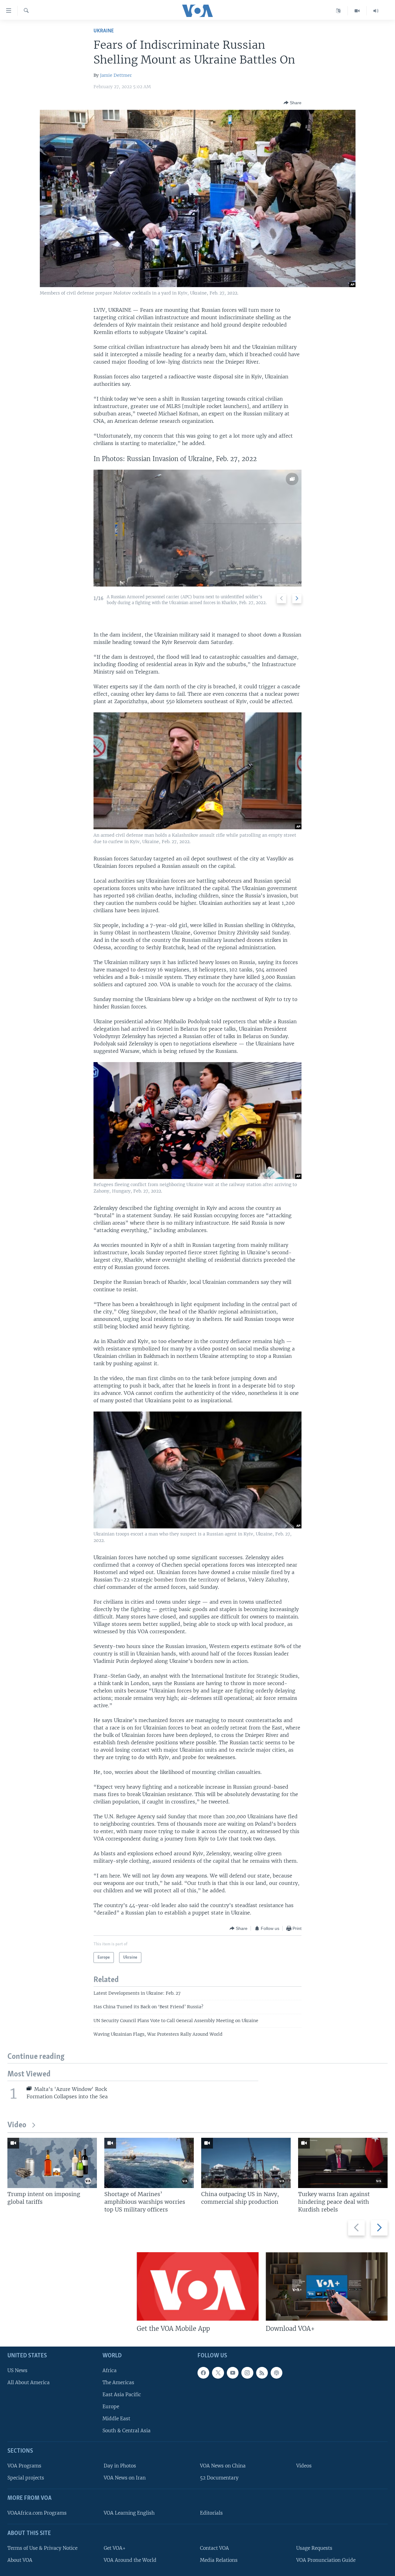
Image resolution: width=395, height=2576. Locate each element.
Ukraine (104, 31)
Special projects (26, 2478)
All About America (29, 2382)
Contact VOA (214, 2548)
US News (17, 2370)
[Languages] (338, 11)
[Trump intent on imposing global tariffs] (52, 2163)
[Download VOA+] (327, 2286)
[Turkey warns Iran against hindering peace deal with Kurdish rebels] (343, 2163)
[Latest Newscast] (376, 11)
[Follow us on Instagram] (247, 2373)
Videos (304, 2466)
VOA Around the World (130, 2560)
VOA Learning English (129, 2513)
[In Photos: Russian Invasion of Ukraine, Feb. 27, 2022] (197, 528)
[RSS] (262, 2373)
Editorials (211, 2513)
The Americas (118, 2382)
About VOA (20, 2560)
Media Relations (219, 2560)
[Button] (293, 103)
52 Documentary (219, 2478)
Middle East (116, 2419)
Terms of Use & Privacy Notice (42, 2548)
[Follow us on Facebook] (203, 2373)
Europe (111, 2407)
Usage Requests (314, 2548)
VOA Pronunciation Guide (326, 2560)
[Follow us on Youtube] (233, 2373)
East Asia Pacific (122, 2395)
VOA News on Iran (125, 2478)
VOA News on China (223, 2466)
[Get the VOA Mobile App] (198, 2286)
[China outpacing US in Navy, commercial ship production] (246, 2163)
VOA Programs (24, 2466)
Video (17, 2125)
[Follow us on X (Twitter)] (218, 2373)
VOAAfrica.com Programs (37, 2513)
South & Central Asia (127, 2431)
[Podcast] (276, 2373)
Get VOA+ (115, 2548)
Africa (110, 2370)
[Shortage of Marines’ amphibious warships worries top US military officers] (149, 2163)
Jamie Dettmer (116, 75)
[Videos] (357, 11)
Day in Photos (120, 2466)
